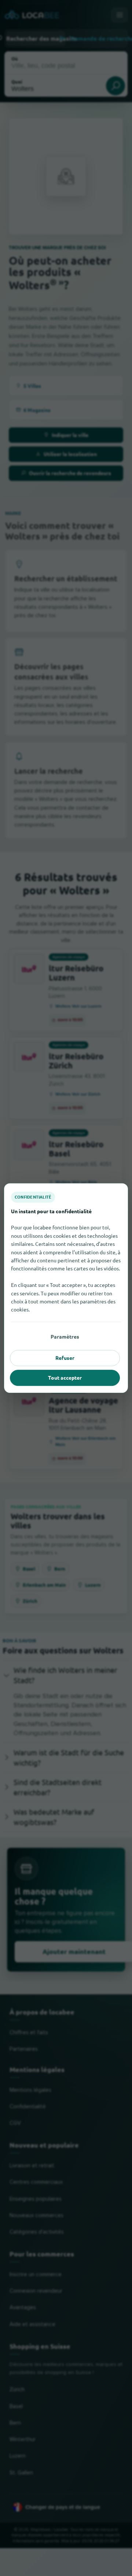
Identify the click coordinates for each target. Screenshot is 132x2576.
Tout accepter (65, 1377)
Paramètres (65, 1336)
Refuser (65, 1358)
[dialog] (66, 1288)
